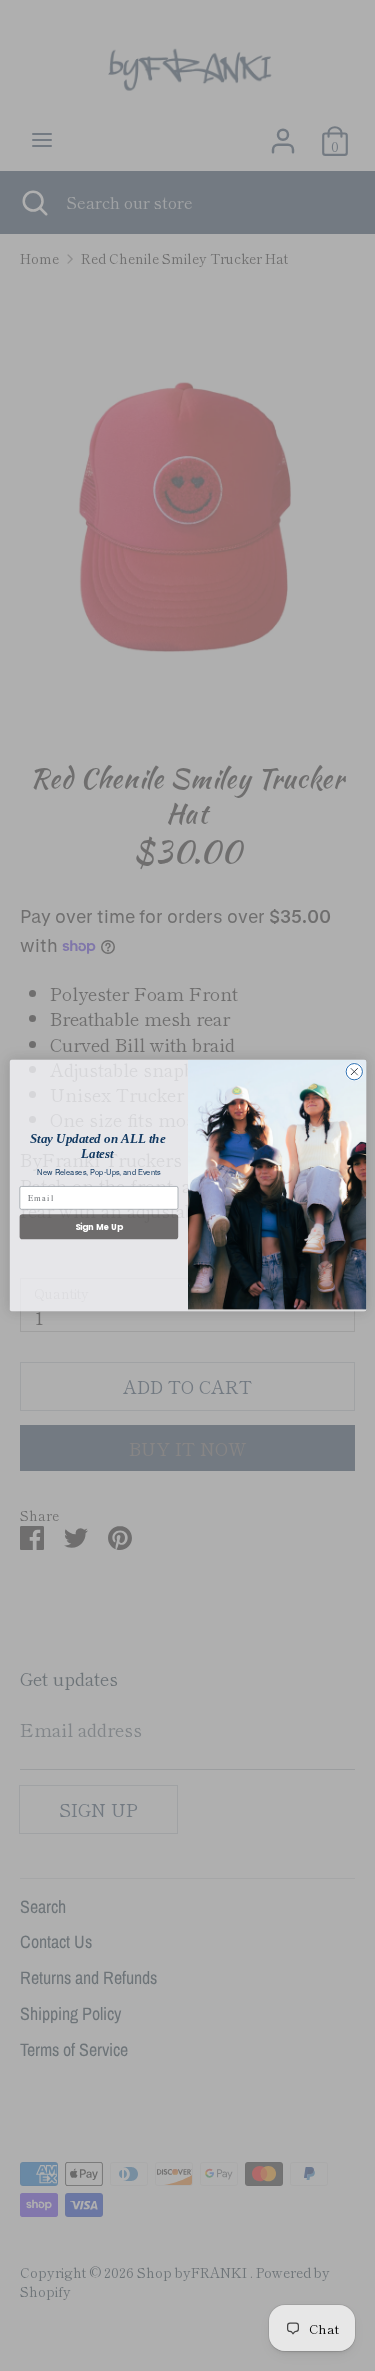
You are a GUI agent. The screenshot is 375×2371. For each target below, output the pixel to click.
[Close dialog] (354, 1072)
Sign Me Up (98, 1227)
